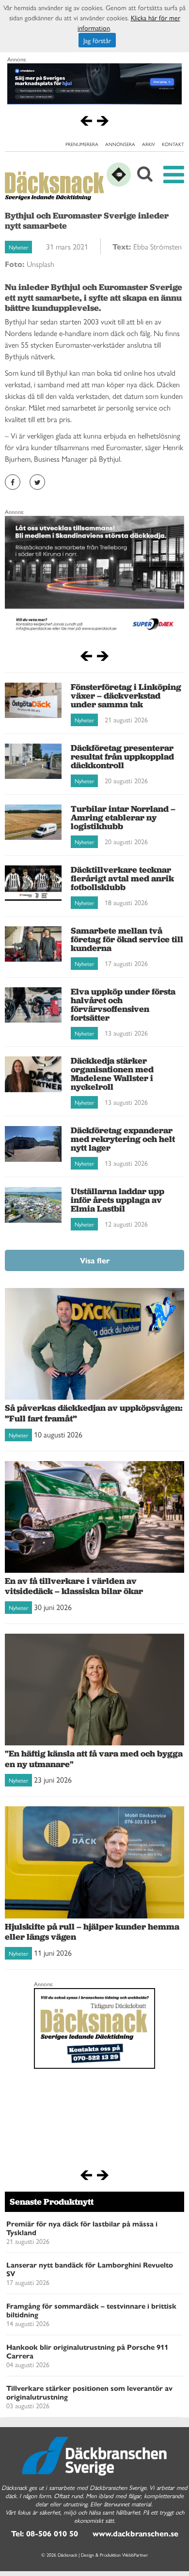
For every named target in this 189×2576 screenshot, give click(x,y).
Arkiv (149, 144)
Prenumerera (82, 144)
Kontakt (173, 144)
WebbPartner (135, 2555)
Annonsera (120, 144)
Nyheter (18, 247)
